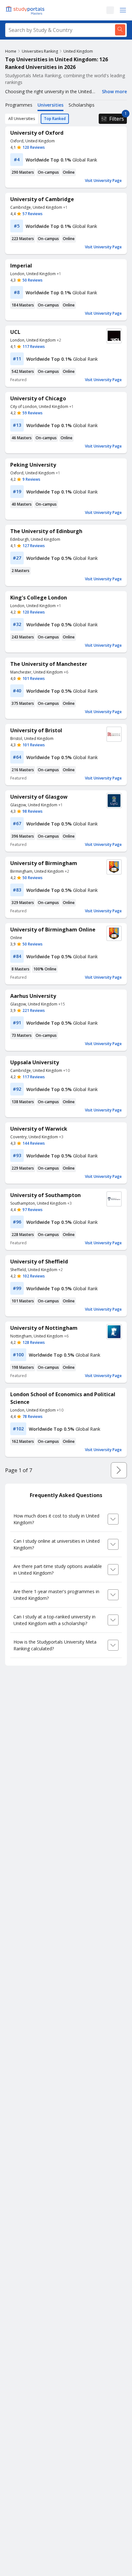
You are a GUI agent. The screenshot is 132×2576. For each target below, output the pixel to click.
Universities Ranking (40, 51)
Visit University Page (103, 181)
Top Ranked (55, 119)
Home (11, 51)
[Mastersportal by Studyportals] (26, 10)
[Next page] (119, 1470)
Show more (114, 91)
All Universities (22, 119)
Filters (117, 119)
